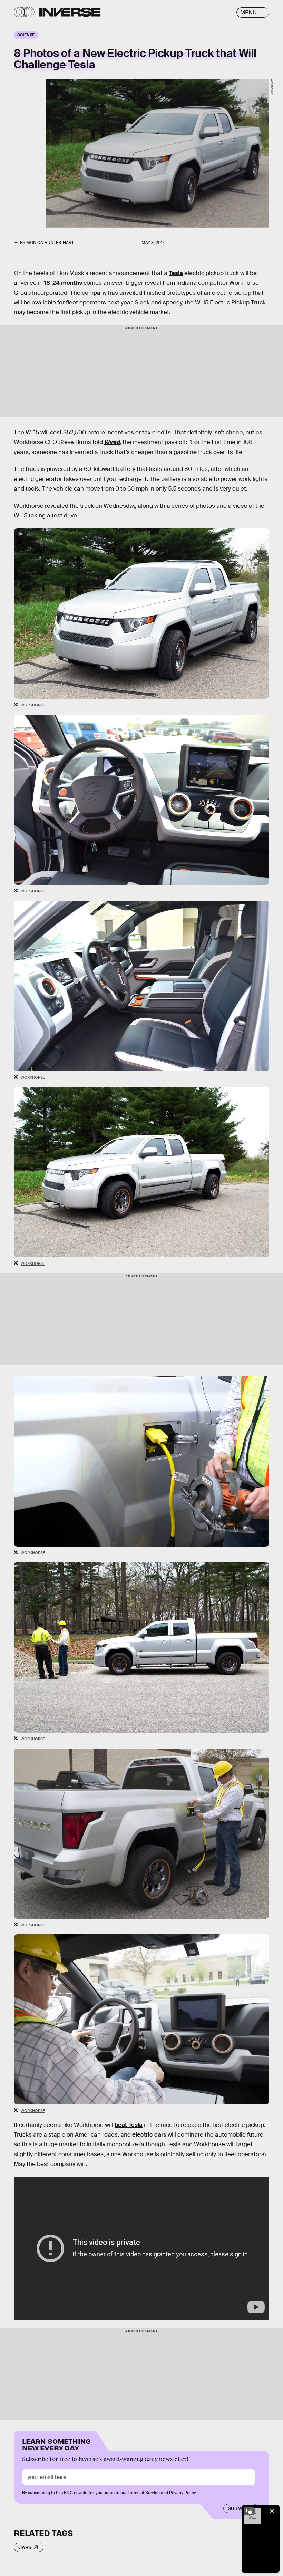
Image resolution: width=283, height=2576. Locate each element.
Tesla (176, 273)
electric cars (149, 2135)
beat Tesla (129, 2125)
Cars (25, 2547)
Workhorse (272, 86)
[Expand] (249, 2511)
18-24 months (63, 283)
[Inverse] (70, 12)
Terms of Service (144, 2493)
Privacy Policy (183, 2493)
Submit (237, 2508)
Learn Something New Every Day (56, 2444)
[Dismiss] (272, 2511)
